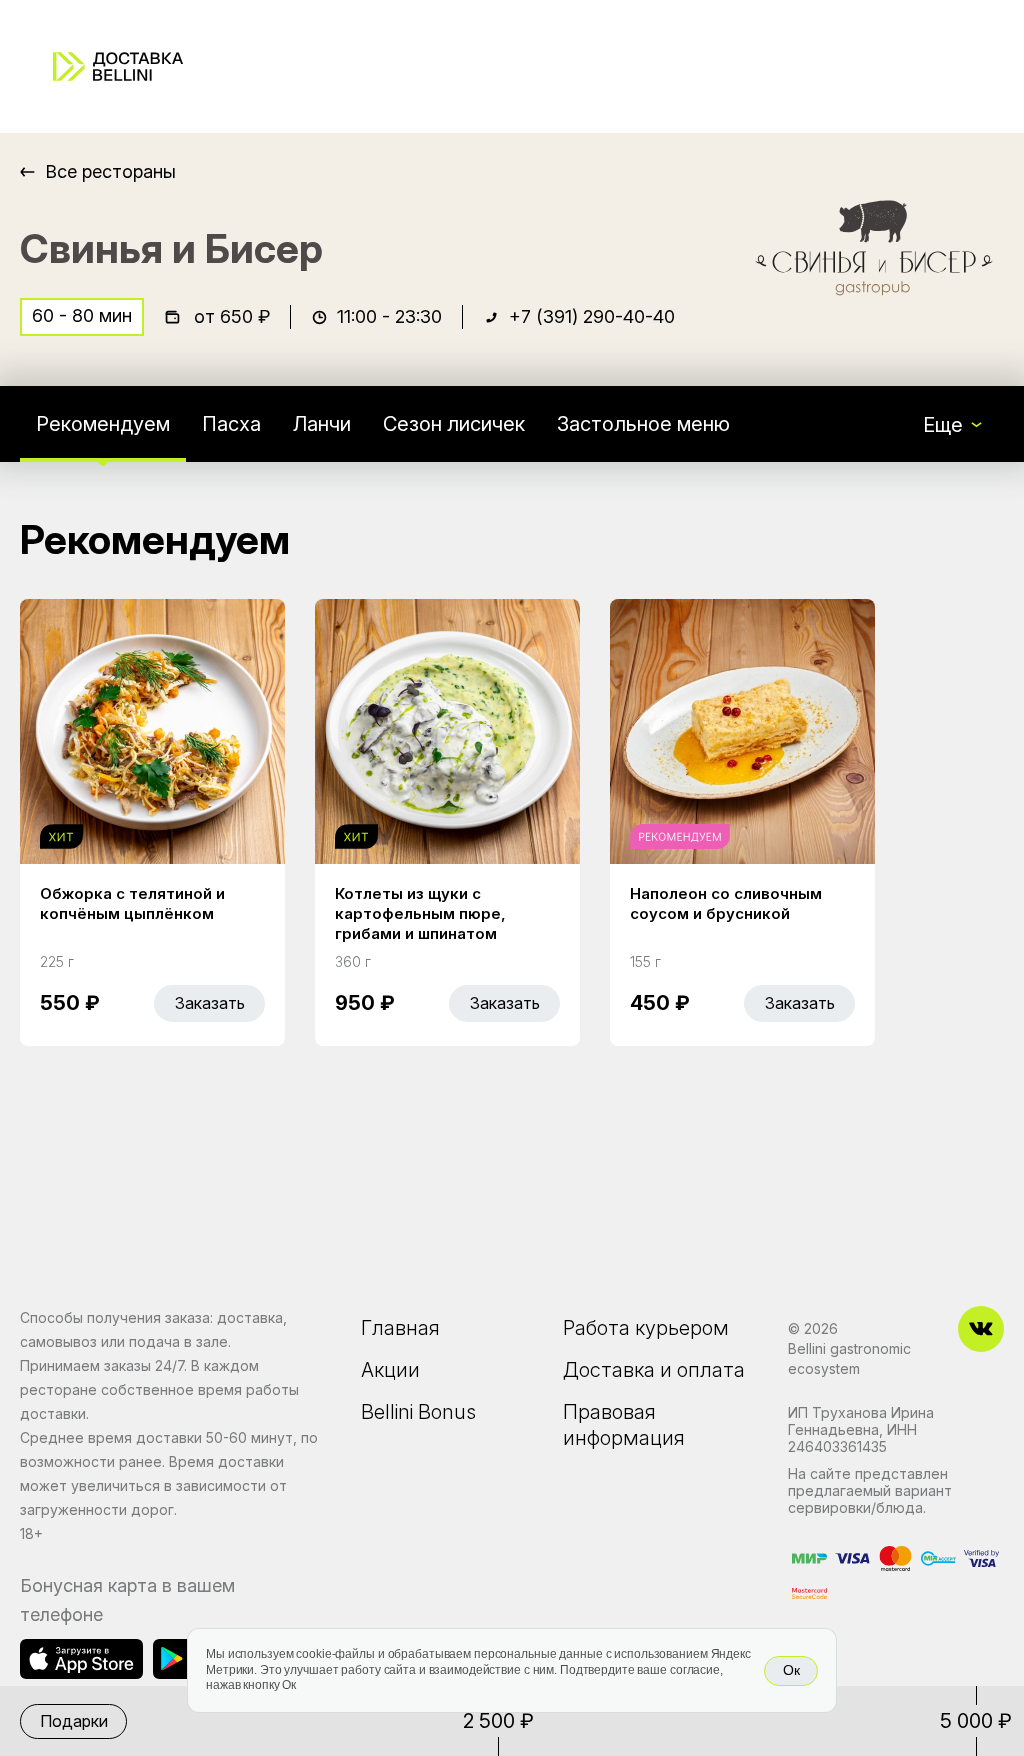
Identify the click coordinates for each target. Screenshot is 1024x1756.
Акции (390, 1370)
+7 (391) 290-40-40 (592, 316)
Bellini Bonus (418, 1412)
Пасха (231, 424)
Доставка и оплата (654, 1370)
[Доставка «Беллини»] (118, 66)
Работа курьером (646, 1328)
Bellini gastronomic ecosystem (849, 1358)
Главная (400, 1328)
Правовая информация (624, 1425)
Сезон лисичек (454, 424)
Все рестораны (110, 171)
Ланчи (322, 424)
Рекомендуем (103, 424)
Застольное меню (643, 424)
